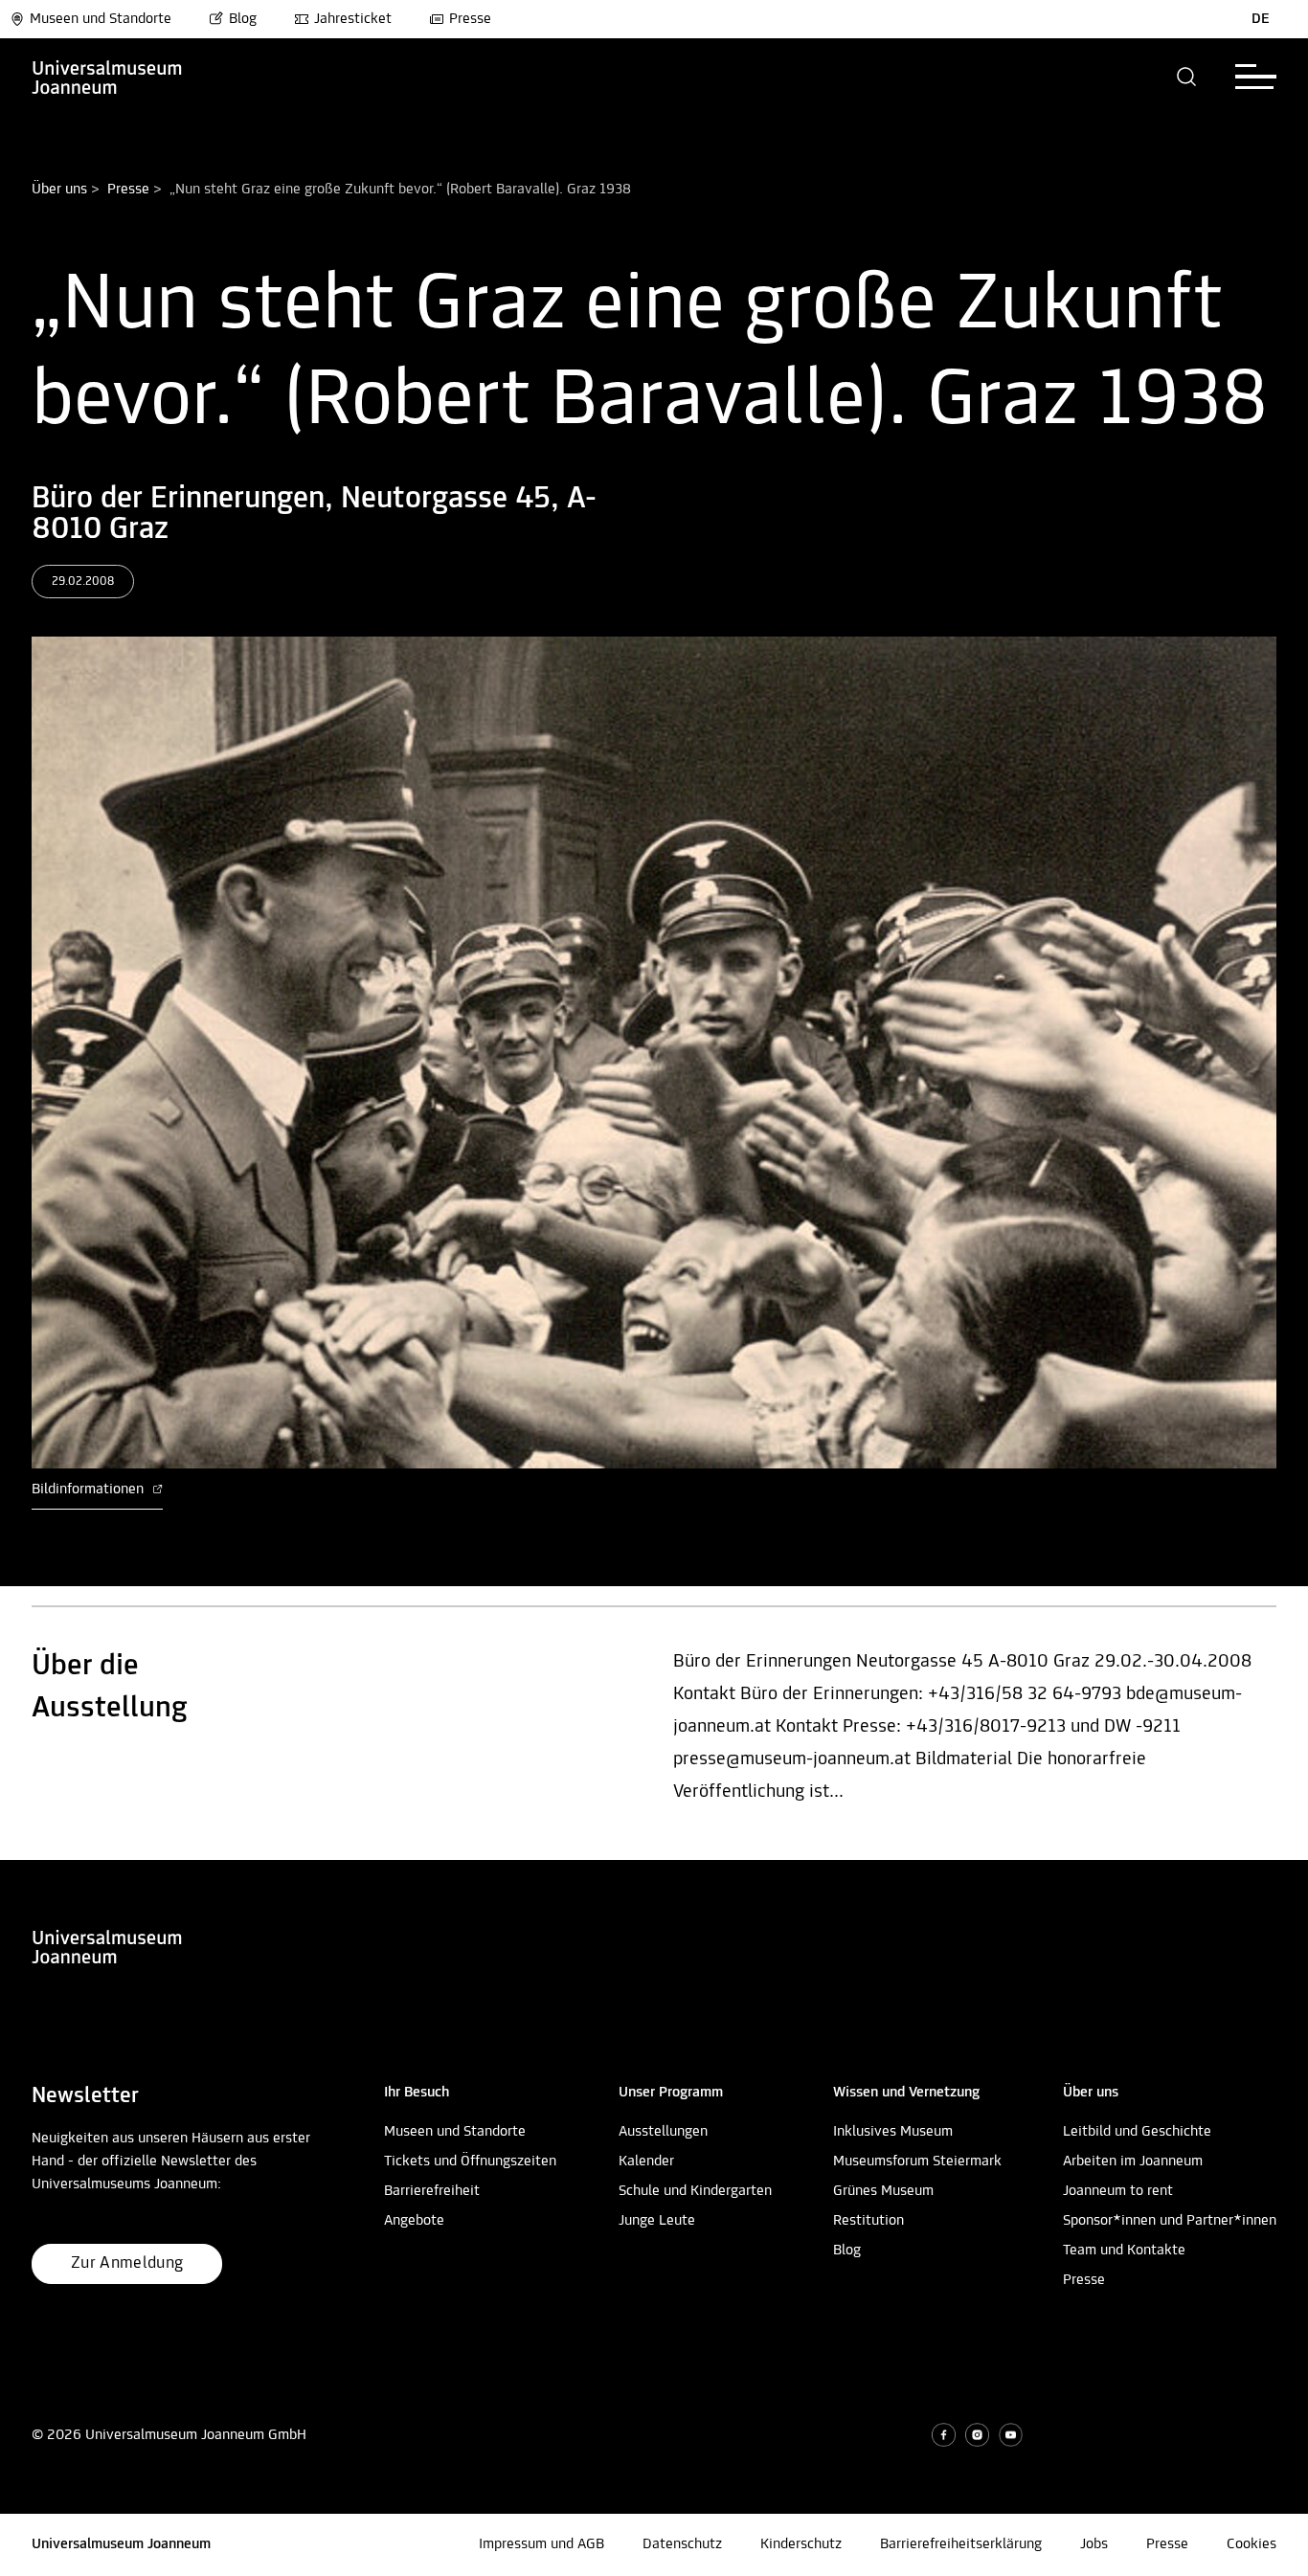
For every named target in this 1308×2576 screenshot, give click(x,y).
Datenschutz (682, 2544)
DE (1261, 19)
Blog (243, 19)
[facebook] (944, 2435)
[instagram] (977, 2435)
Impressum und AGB (541, 2544)
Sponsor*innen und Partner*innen (1170, 2221)
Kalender (646, 2162)
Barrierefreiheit (432, 2191)
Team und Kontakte (1124, 2251)
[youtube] (1011, 2435)
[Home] (107, 77)
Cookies (1252, 2544)
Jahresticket (353, 19)
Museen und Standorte (101, 19)
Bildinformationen (90, 1490)
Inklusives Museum (893, 2132)
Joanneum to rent (1118, 2191)
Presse (470, 19)
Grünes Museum (883, 2191)
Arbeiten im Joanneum (1133, 2162)
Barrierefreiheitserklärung (961, 2544)
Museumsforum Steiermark (917, 2162)
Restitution (868, 2221)
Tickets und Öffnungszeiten (470, 2162)
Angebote (414, 2221)
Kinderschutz (801, 2544)
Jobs (1094, 2544)
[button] (1187, 77)
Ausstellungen (663, 2132)
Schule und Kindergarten (695, 2191)
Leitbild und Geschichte (1137, 2132)
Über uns (59, 190)
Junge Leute (657, 2221)
